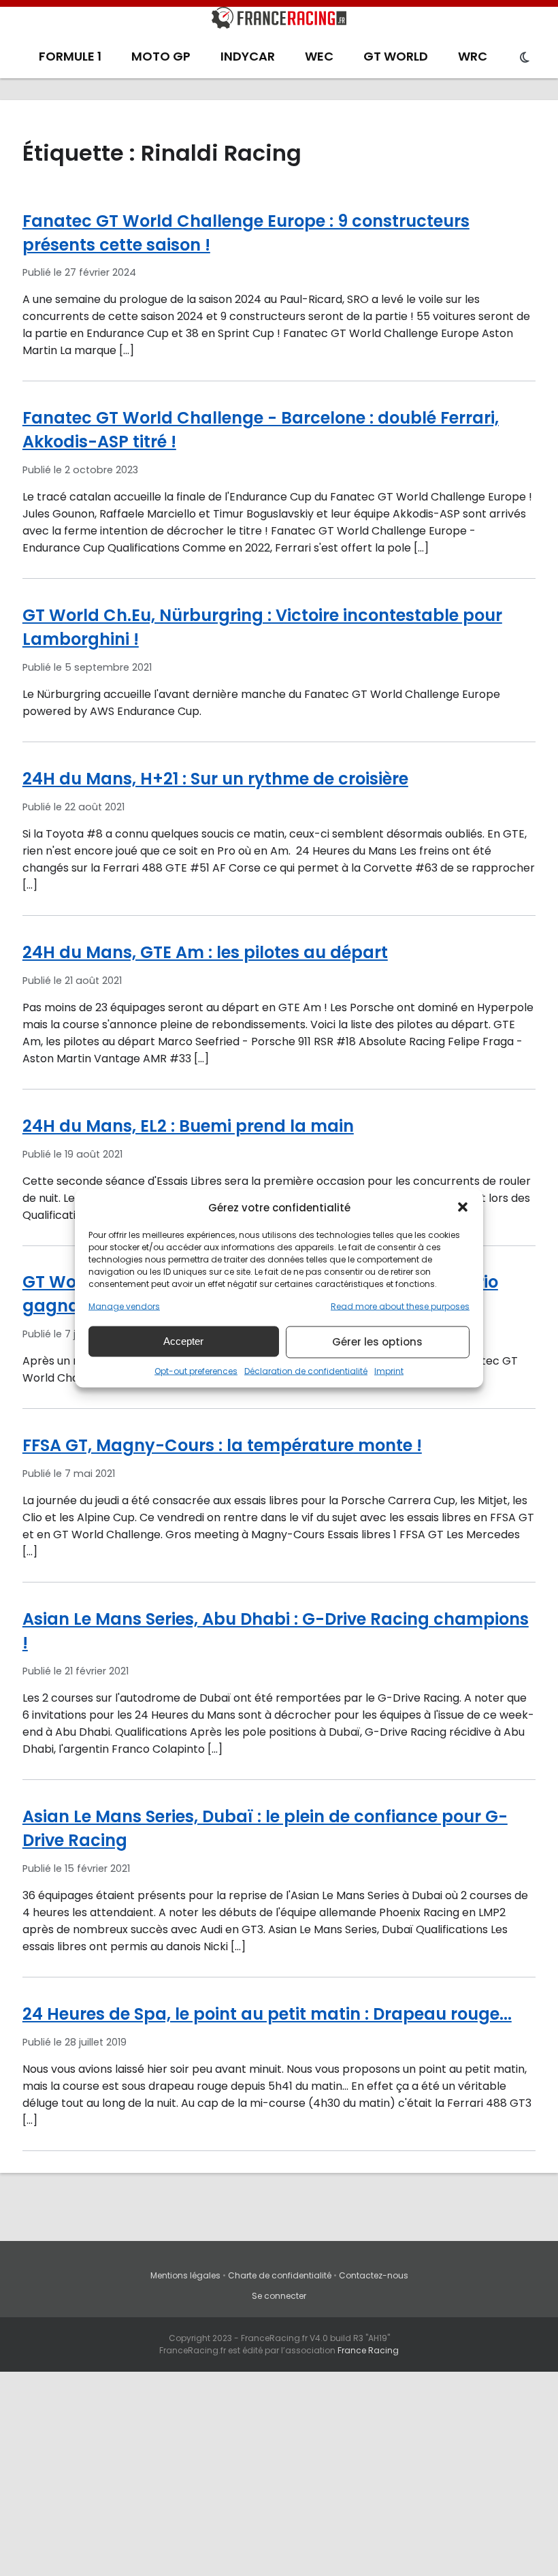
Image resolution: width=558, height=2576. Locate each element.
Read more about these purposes (400, 1306)
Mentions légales (185, 2275)
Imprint (389, 1370)
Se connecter (279, 2296)
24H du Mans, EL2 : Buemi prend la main (188, 1126)
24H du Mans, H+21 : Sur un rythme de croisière (215, 779)
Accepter (183, 1341)
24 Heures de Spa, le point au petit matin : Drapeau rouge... (267, 2014)
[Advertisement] (279, 2474)
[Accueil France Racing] (279, 20)
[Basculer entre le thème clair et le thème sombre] (525, 58)
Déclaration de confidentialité (306, 1370)
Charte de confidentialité (280, 2275)
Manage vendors (124, 1306)
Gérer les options (377, 1342)
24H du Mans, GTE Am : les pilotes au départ (205, 952)
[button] (463, 1207)
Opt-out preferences (196, 1370)
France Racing (368, 2350)
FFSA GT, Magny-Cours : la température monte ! (222, 1445)
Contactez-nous (374, 2275)
